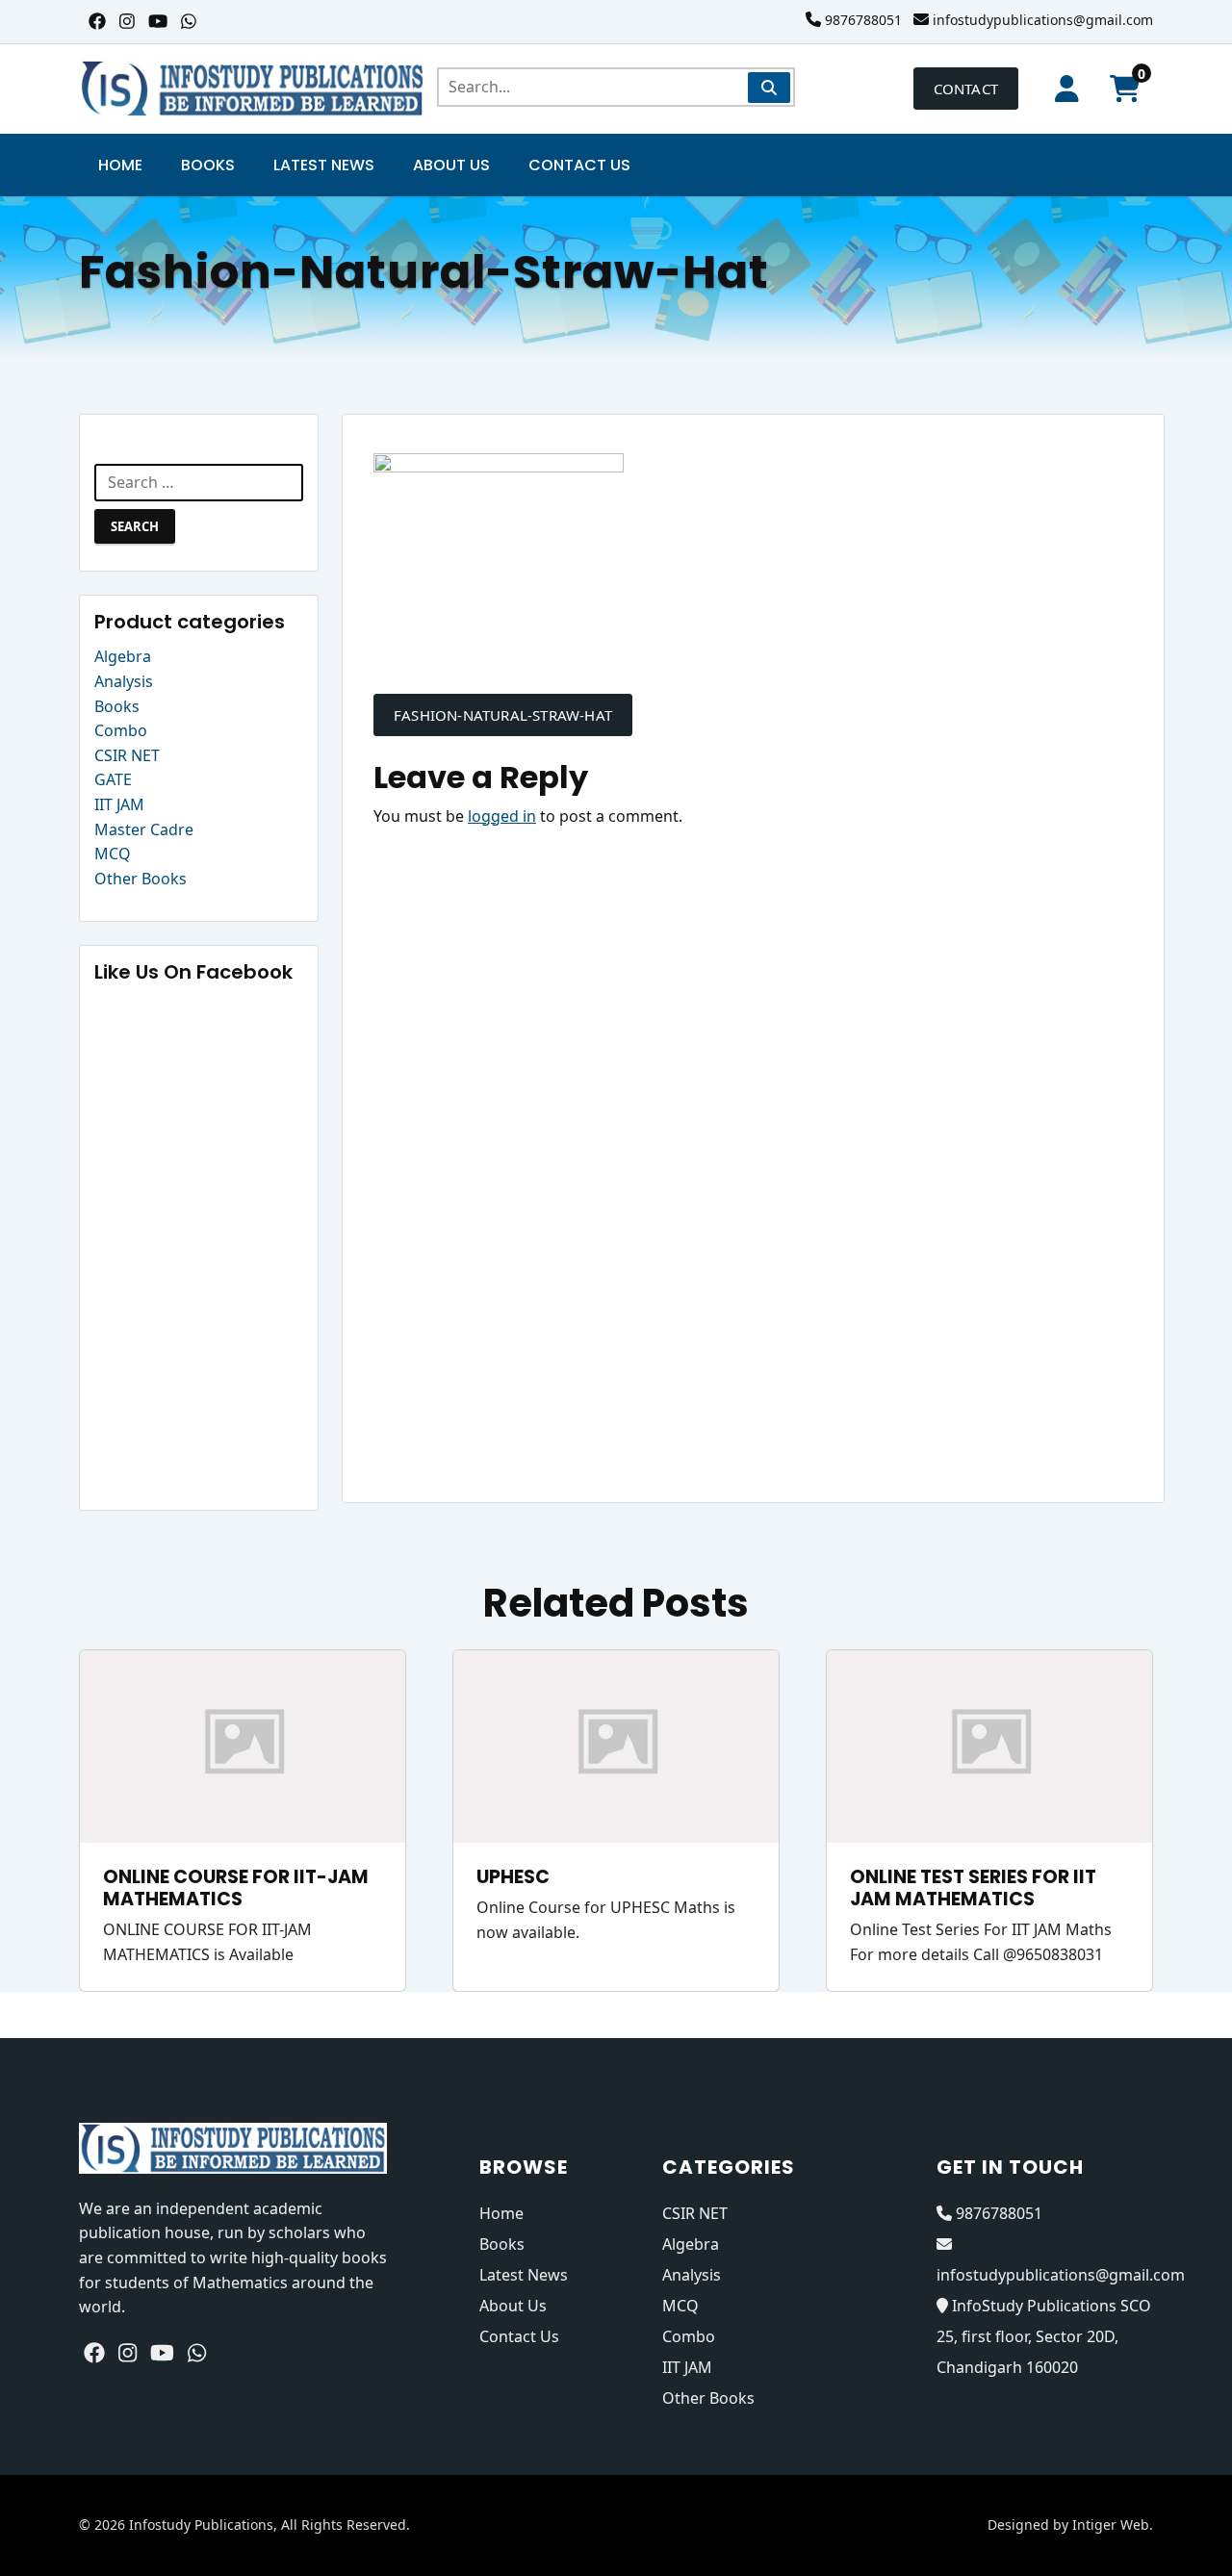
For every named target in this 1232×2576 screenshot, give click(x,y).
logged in (502, 816)
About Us (451, 165)
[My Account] (1067, 89)
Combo (121, 730)
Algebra (123, 656)
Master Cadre (144, 829)
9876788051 (863, 20)
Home (120, 165)
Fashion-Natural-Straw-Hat (503, 715)
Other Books (141, 879)
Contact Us (579, 165)
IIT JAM (119, 804)
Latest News (324, 165)
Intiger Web (1111, 2525)
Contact (966, 89)
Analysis (124, 681)
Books (208, 165)
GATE (113, 779)
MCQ (113, 854)
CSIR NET (127, 755)
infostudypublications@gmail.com (1043, 20)
